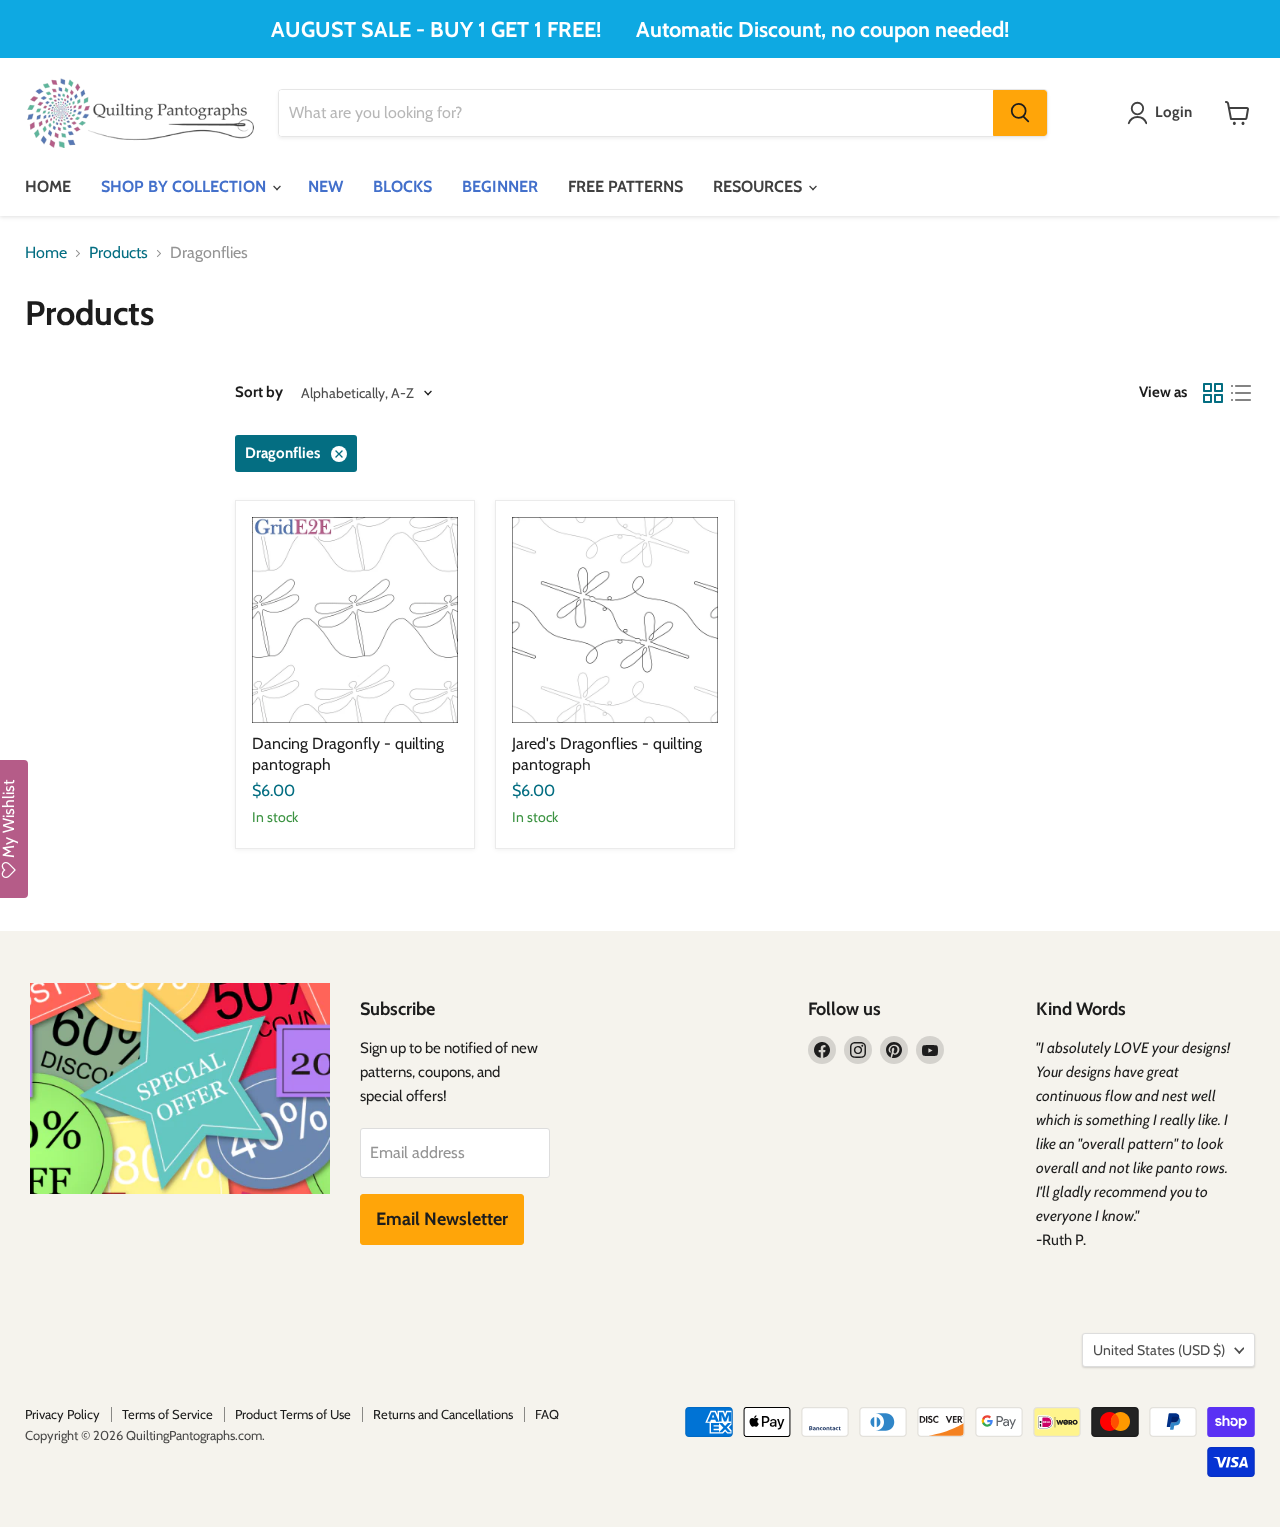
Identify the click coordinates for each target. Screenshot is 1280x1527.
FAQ (547, 1414)
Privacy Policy (62, 1414)
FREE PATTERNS (625, 186)
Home (46, 253)
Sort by (259, 392)
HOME (48, 186)
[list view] (1241, 393)
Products (118, 253)
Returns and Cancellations (443, 1414)
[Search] (1020, 113)
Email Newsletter (442, 1219)
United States (1159, 1350)
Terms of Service (167, 1414)
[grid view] (1213, 393)
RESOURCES (759, 186)
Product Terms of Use (293, 1414)
